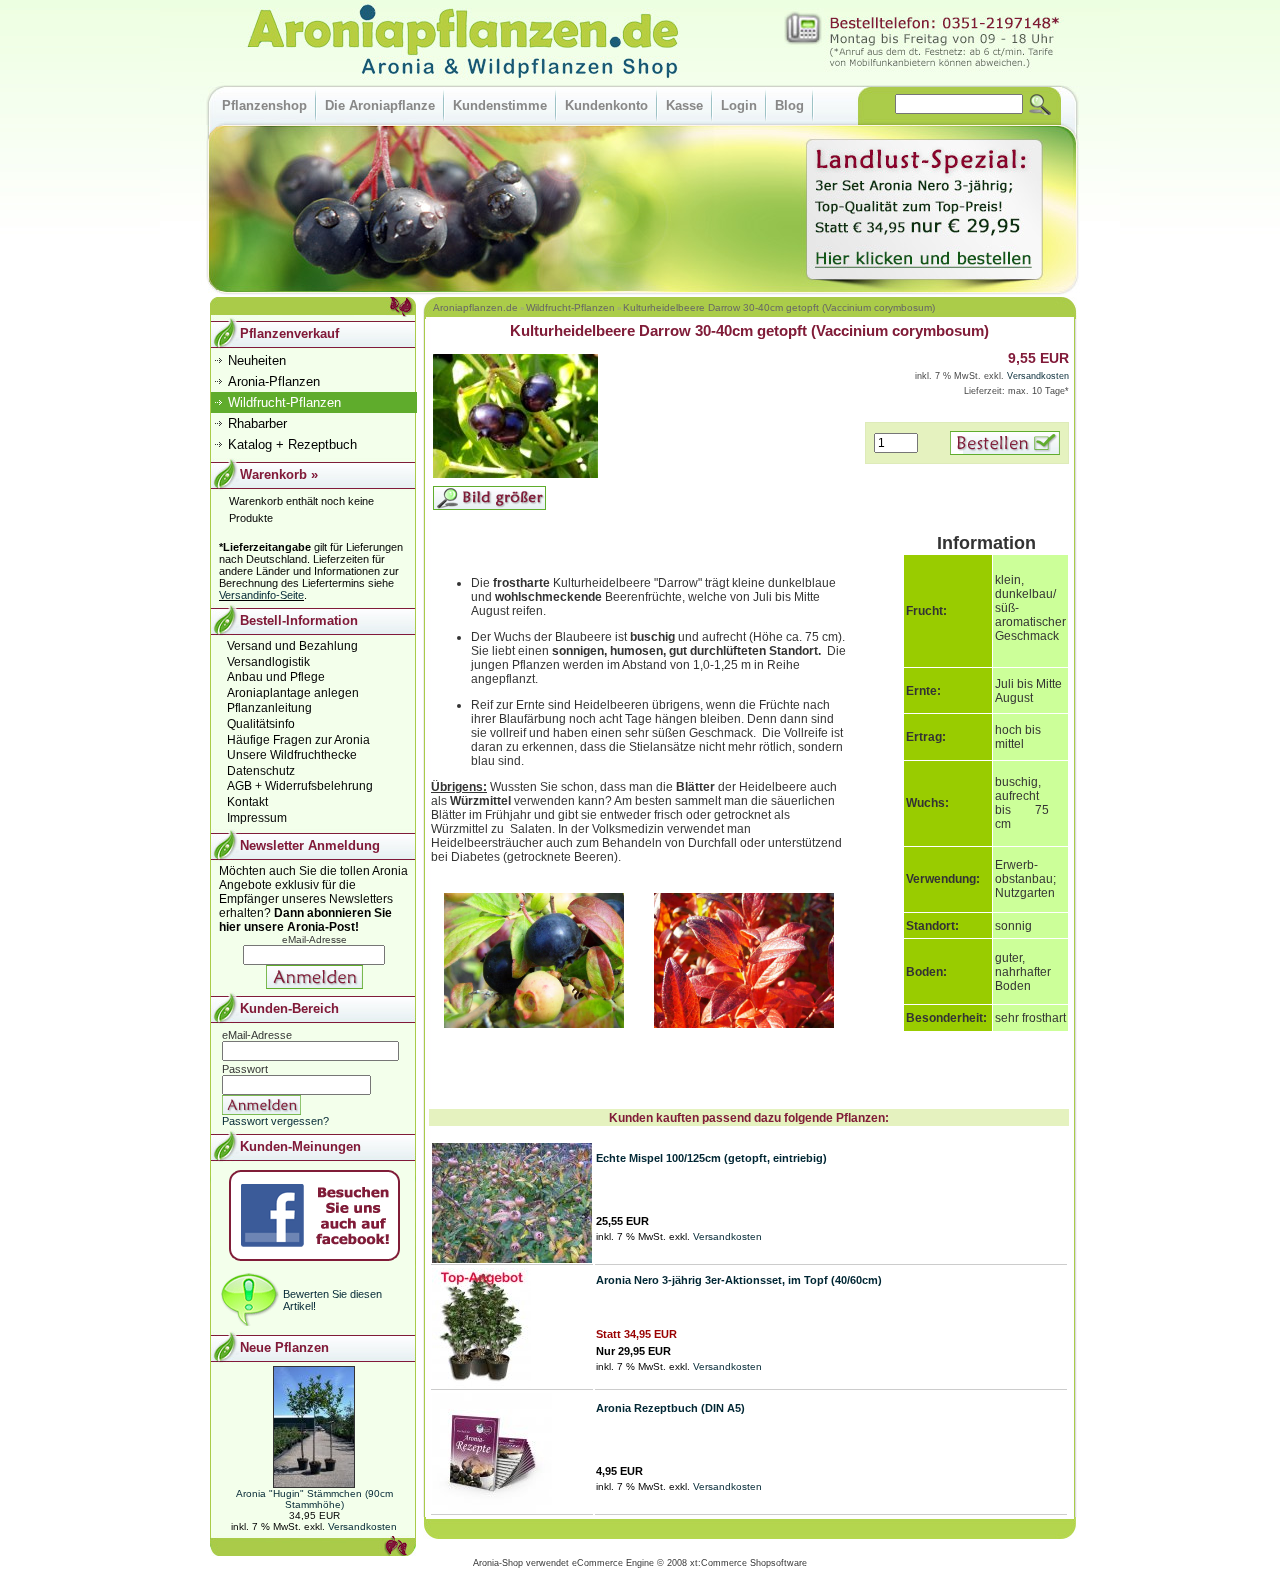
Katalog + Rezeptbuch (292, 444)
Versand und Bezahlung (292, 646)
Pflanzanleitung (269, 708)
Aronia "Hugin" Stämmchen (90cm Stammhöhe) (314, 1499)
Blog (789, 105)
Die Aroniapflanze (380, 105)
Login (739, 105)
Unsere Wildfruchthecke (292, 755)
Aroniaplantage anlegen (293, 693)
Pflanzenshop (264, 105)
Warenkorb (273, 474)
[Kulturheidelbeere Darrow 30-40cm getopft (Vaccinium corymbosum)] (515, 474)
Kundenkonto (606, 105)
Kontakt (247, 802)
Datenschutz (261, 771)
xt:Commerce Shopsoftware (748, 1563)
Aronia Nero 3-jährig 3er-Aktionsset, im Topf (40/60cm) (739, 1280)
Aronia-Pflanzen (274, 381)
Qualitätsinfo (261, 724)
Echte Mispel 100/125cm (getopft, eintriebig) (711, 1158)
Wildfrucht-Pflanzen (570, 307)
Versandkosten (1038, 376)
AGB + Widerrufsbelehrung (300, 786)
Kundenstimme (500, 105)
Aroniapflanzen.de (475, 307)
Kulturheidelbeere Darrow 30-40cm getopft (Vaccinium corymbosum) (779, 307)
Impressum (257, 818)
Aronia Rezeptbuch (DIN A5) (670, 1408)
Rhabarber (257, 423)
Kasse (684, 105)
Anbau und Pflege (276, 677)
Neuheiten (257, 360)
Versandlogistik (268, 662)
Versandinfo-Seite (261, 595)
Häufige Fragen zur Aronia (298, 740)
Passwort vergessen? (275, 1121)
